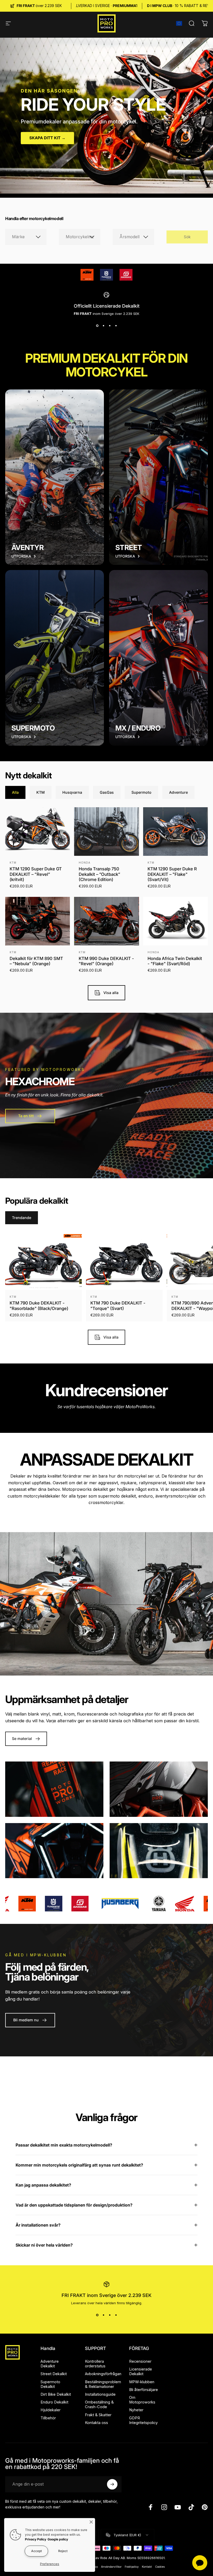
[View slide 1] (97, 326)
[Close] (91, 2522)
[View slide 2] (103, 326)
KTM (13, 863)
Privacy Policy (36, 2539)
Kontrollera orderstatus (95, 2364)
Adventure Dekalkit (50, 2364)
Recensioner (140, 2361)
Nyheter (136, 2410)
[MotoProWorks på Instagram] (164, 2507)
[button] (179, 23)
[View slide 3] (110, 326)
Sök (187, 237)
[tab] (15, 792)
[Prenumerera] (112, 2484)
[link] (87, 275)
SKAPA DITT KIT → (47, 138)
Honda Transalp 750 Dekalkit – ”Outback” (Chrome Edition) (99, 874)
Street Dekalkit (54, 2374)
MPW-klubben (142, 2382)
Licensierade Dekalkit (141, 2372)
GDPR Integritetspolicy (143, 2420)
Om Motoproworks (142, 2400)
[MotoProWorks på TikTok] (191, 2507)
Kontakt (147, 2567)
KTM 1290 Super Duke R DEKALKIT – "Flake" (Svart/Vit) (172, 874)
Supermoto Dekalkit (50, 2384)
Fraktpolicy (132, 2567)
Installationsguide (100, 2394)
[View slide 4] (116, 326)
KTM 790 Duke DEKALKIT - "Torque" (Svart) (118, 1306)
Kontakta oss (96, 2423)
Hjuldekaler (51, 2410)
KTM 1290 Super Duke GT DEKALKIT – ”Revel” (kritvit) (36, 874)
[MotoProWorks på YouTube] (178, 2507)
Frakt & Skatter (98, 2415)
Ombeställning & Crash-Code (99, 2405)
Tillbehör (48, 2418)
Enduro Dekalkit (54, 2402)
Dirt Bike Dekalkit (56, 2394)
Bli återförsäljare (144, 2390)
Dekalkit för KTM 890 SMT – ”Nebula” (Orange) (36, 961)
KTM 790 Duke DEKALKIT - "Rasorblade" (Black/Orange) (39, 1306)
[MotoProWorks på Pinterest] (205, 2507)
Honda (85, 863)
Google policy (58, 2539)
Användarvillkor (111, 2567)
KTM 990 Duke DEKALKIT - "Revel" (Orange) (106, 961)
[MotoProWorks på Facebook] (151, 2507)
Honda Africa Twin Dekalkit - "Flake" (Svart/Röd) (175, 961)
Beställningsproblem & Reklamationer (103, 2384)
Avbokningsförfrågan (103, 2374)
